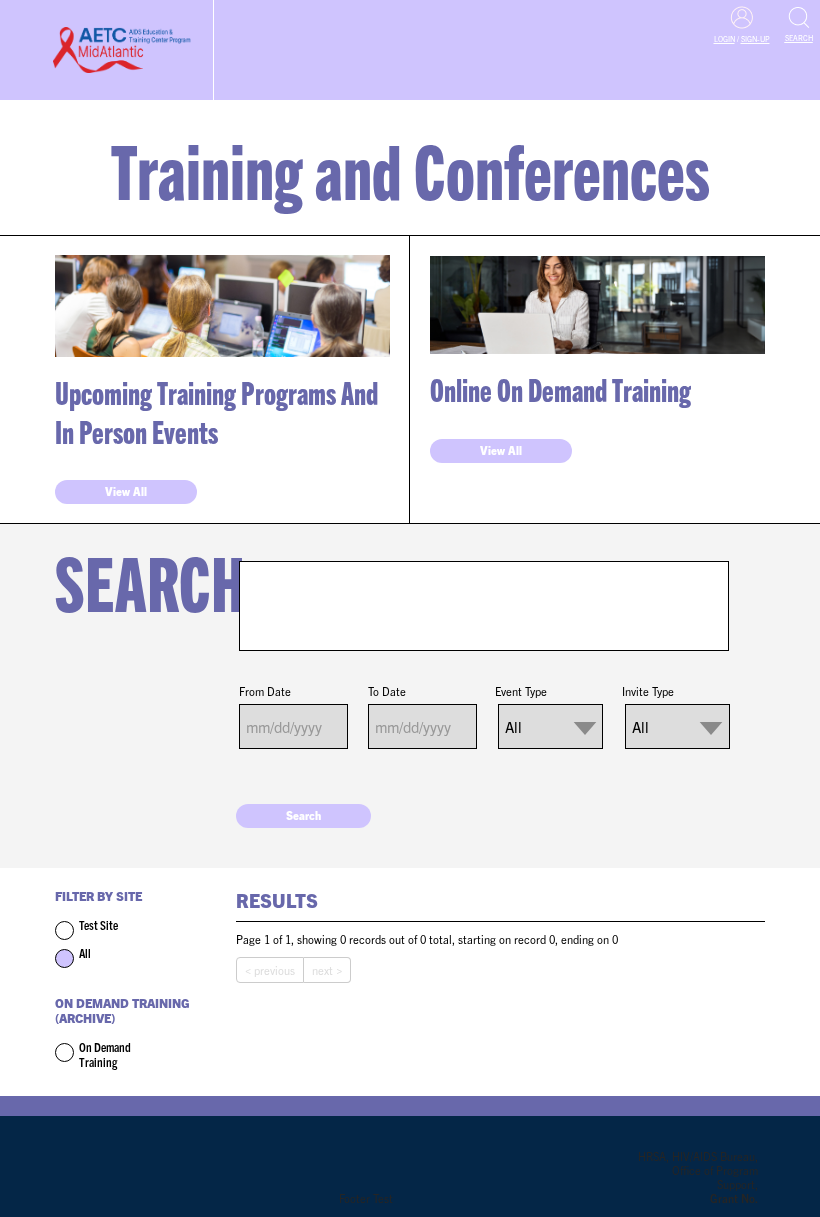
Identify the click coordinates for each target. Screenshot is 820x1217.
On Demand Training (105, 1054)
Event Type (521, 691)
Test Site (98, 924)
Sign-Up (755, 39)
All (85, 952)
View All (126, 491)
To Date (387, 691)
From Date (265, 691)
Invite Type (648, 691)
